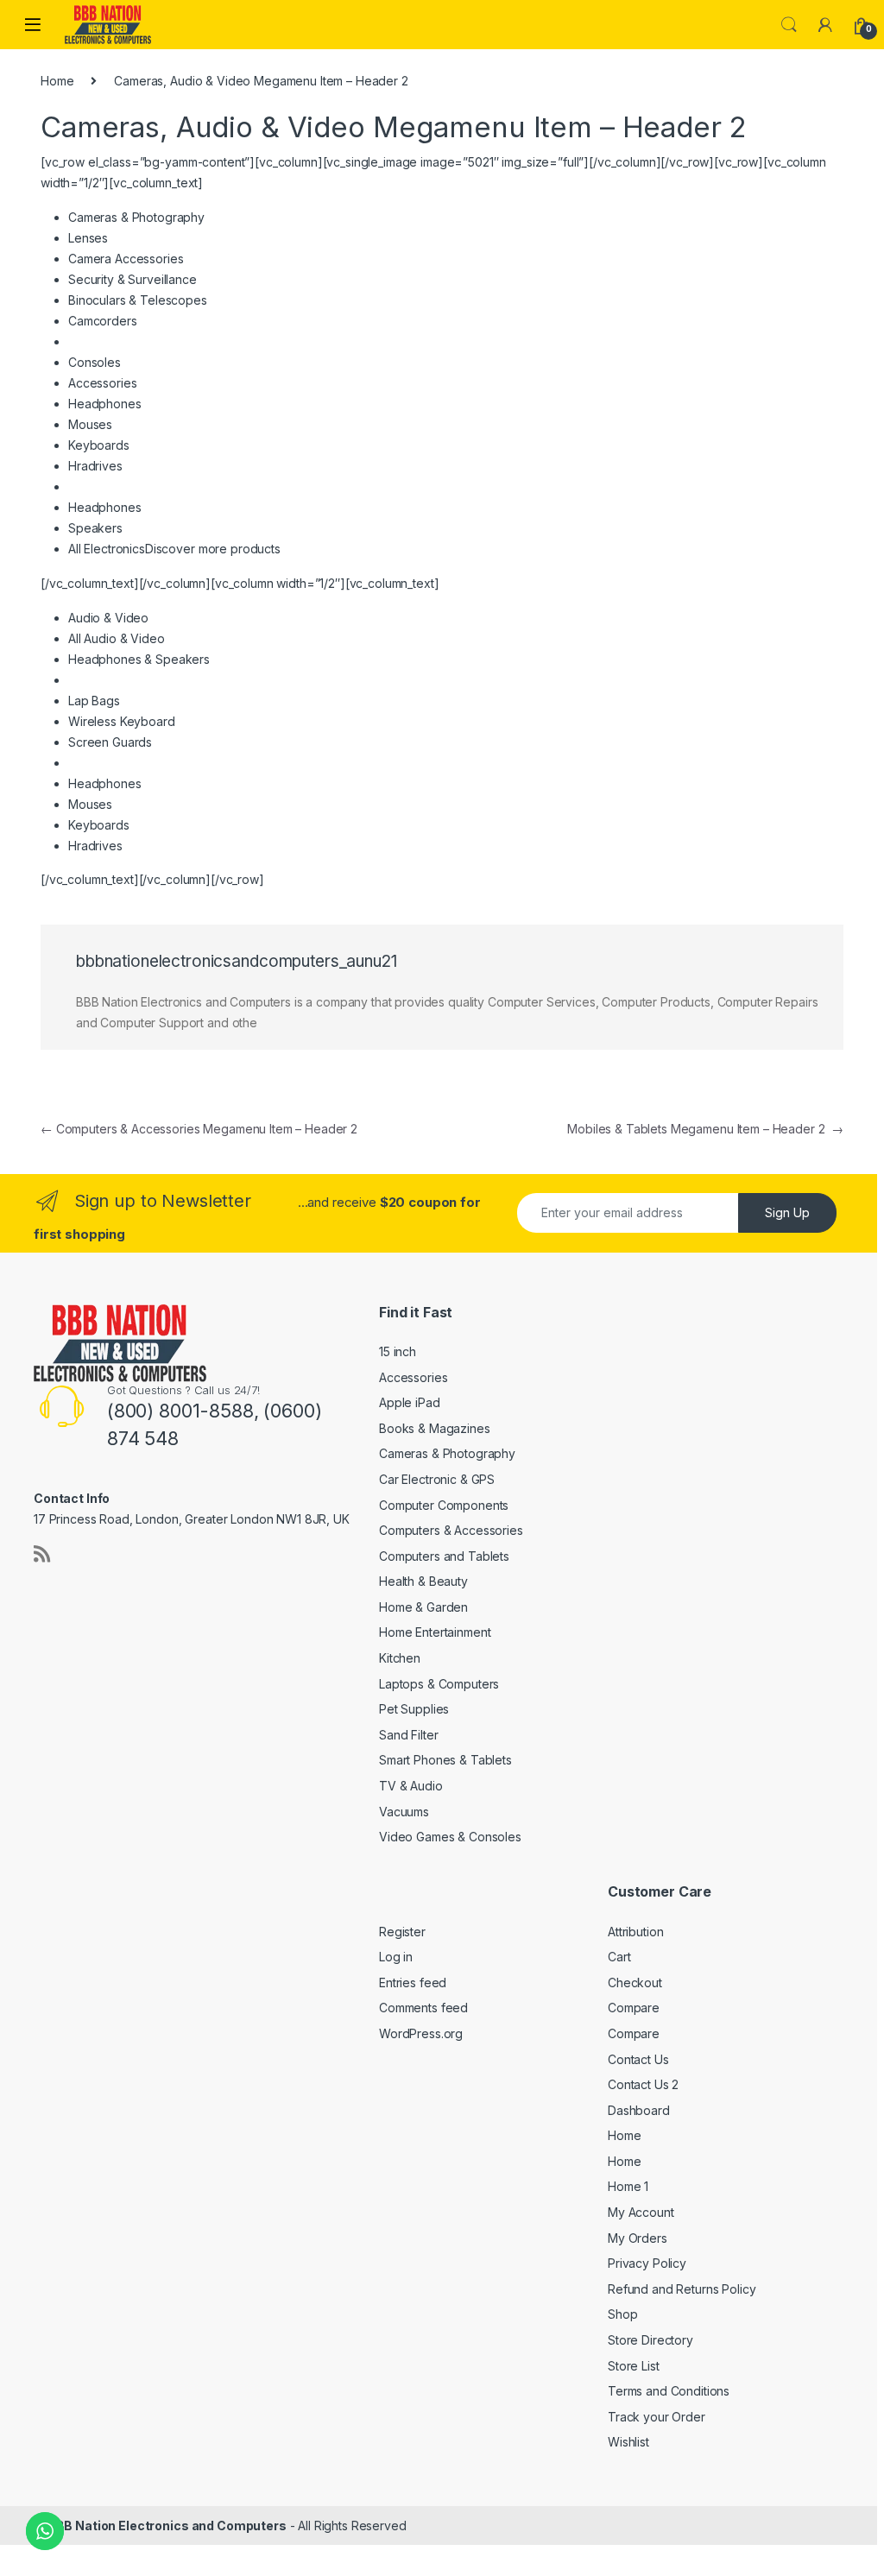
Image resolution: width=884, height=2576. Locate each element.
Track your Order (657, 2417)
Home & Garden (423, 1607)
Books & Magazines (435, 1428)
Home (57, 81)
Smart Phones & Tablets (445, 1760)
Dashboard (639, 2110)
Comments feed (423, 2008)
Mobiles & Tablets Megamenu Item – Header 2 (705, 1129)
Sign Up (787, 1212)
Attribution (635, 1932)
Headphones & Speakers (139, 659)
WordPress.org (421, 2033)
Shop (622, 2314)
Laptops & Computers (439, 1684)
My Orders (638, 2238)
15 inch (398, 1351)
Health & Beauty (423, 1581)
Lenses (88, 238)
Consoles (95, 362)
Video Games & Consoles (450, 1837)
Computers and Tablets (444, 1556)
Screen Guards (110, 742)
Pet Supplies (414, 1709)
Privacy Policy (647, 2263)
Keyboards (99, 445)
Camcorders (103, 321)
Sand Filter (408, 1735)
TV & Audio (411, 1786)
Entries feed (413, 1983)
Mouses (90, 424)
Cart (619, 1957)
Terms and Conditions (669, 2391)
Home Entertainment (435, 1632)
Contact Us (638, 2059)
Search (789, 25)
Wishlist (628, 2442)
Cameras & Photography (447, 1453)
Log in (396, 1957)
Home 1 (628, 2186)
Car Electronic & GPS (437, 1479)
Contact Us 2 (643, 2084)
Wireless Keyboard (122, 721)
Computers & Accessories (451, 1530)
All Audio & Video (117, 638)
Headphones (105, 404)
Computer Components (444, 1505)
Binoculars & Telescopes (138, 300)
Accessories (102, 383)
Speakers (95, 528)
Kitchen (400, 1658)
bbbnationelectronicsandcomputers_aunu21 (237, 961)
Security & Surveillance (133, 279)
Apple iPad (410, 1402)
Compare (634, 2008)
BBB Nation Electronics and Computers (167, 2525)
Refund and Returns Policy (682, 2289)
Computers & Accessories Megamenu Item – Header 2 (199, 1129)
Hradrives (95, 466)
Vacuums (404, 1812)
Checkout (635, 1983)
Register (402, 1932)
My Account (641, 2212)
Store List (634, 2366)
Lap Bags (94, 701)
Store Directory (650, 2340)
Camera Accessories (126, 259)
